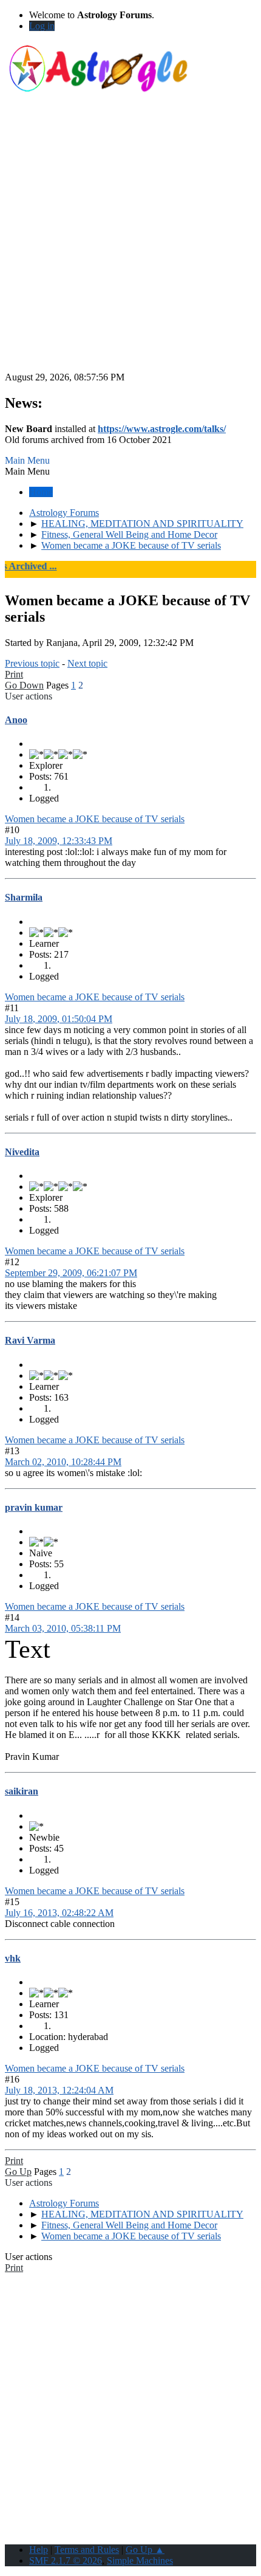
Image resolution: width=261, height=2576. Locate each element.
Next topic (87, 663)
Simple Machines (140, 2561)
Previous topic (32, 663)
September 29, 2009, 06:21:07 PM (71, 1273)
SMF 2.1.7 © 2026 (66, 2561)
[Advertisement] (130, 241)
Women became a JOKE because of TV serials (95, 819)
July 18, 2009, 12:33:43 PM (59, 841)
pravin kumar (34, 1507)
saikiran (22, 1791)
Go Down (24, 685)
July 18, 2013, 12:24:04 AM (59, 2090)
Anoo (16, 720)
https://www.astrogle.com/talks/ (162, 429)
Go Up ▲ (145, 2550)
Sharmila (24, 897)
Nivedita (22, 1152)
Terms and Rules (87, 2550)
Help (39, 2550)
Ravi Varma (30, 1340)
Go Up (18, 2172)
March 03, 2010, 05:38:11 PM (63, 1628)
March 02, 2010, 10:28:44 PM (63, 1462)
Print (14, 674)
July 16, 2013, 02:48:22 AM (59, 1913)
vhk (13, 1958)
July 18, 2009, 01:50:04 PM (59, 1019)
